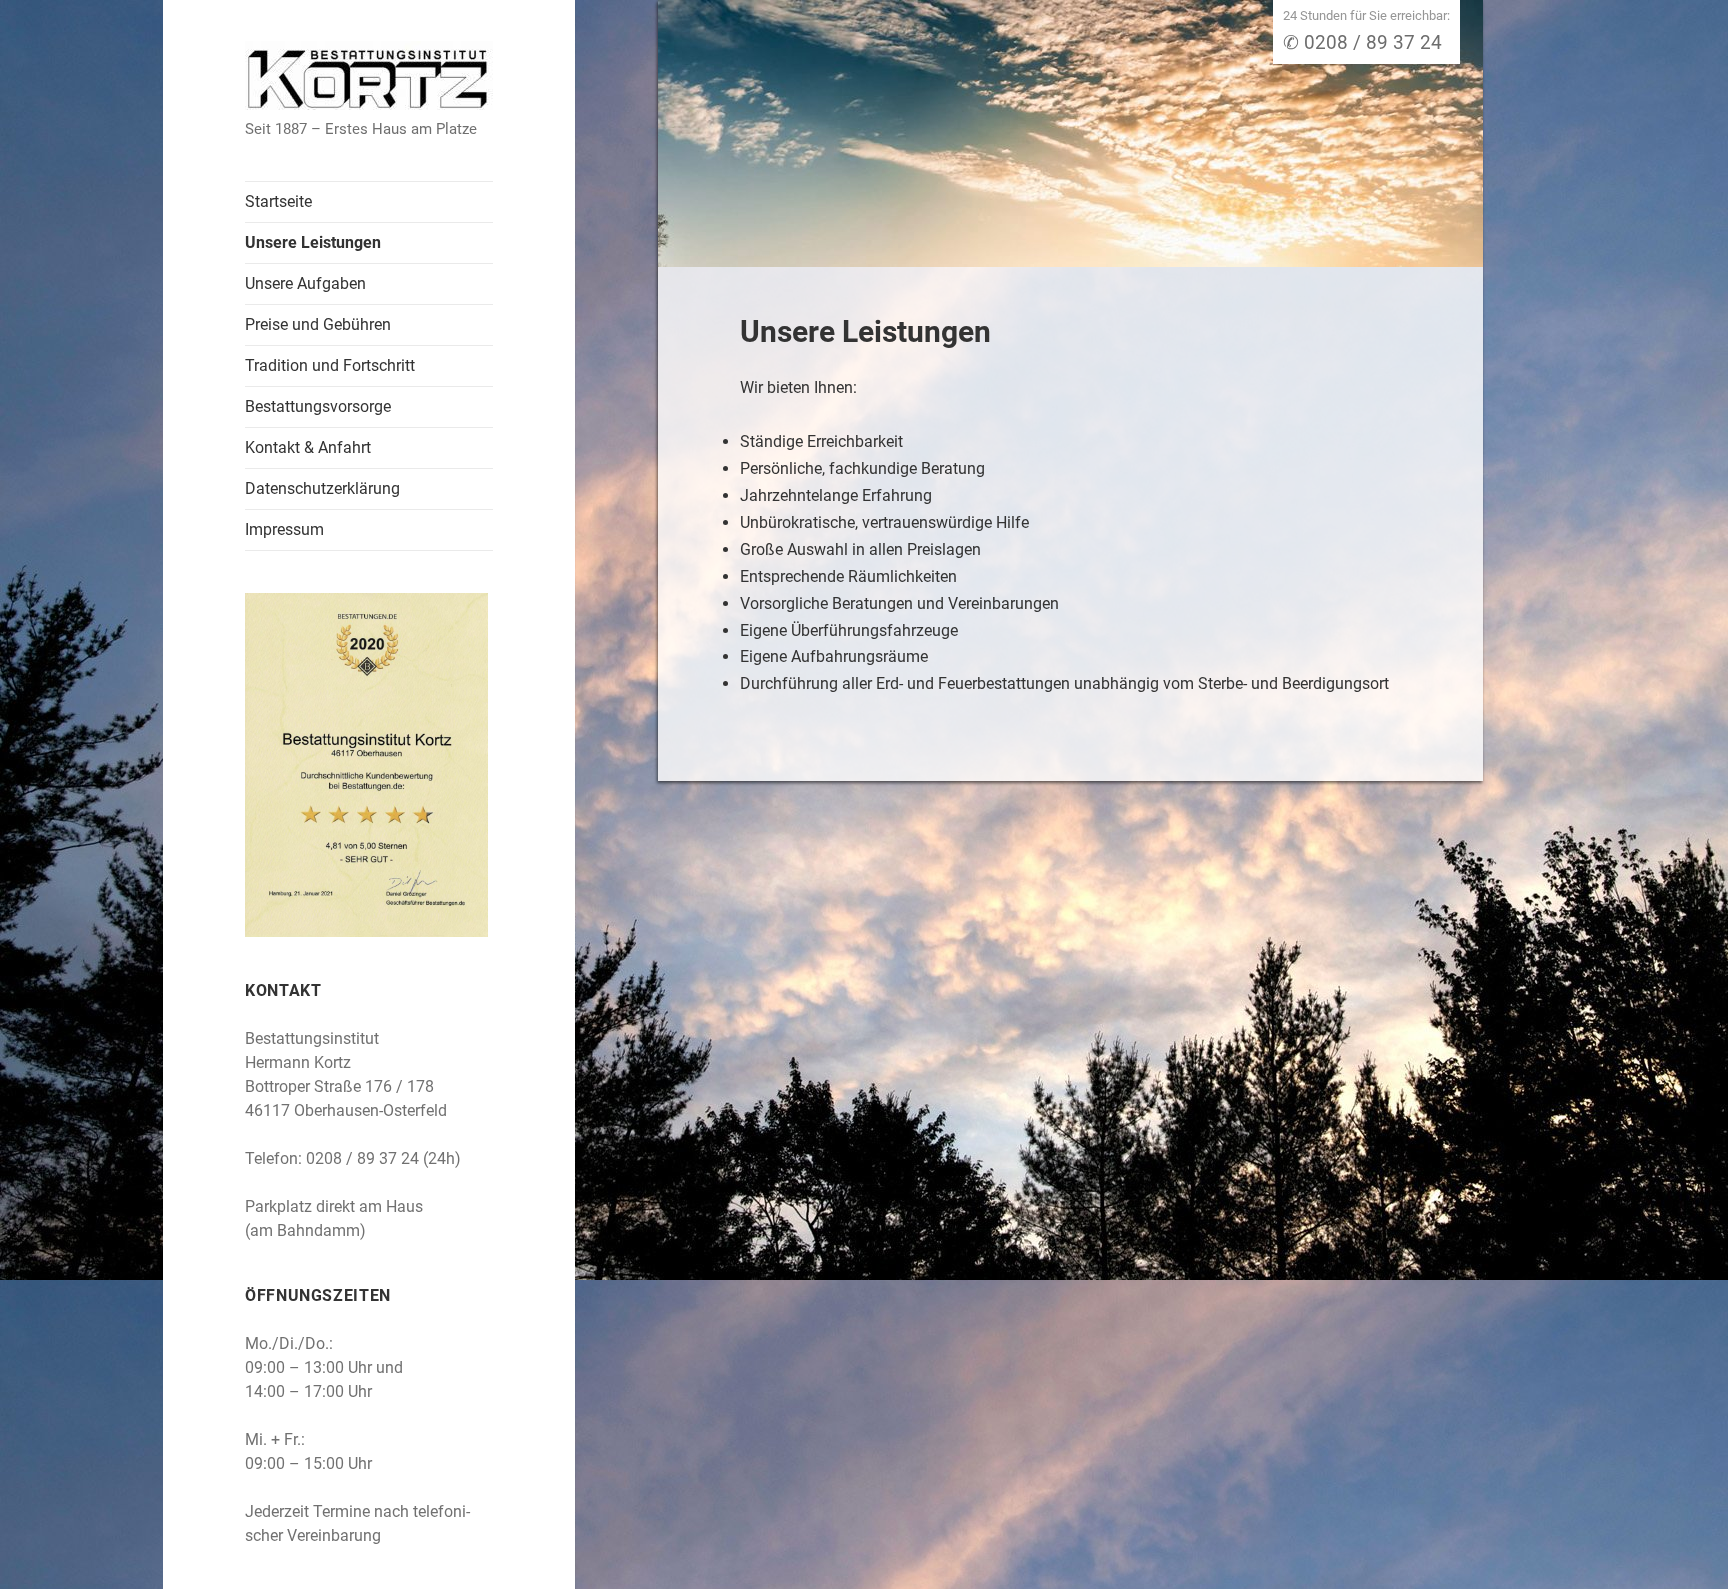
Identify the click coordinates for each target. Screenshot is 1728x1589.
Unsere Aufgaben (305, 283)
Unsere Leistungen (313, 242)
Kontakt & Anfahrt (308, 447)
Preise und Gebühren (318, 324)
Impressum (284, 529)
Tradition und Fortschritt (330, 365)
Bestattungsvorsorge (318, 406)
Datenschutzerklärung (322, 488)
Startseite (278, 201)
